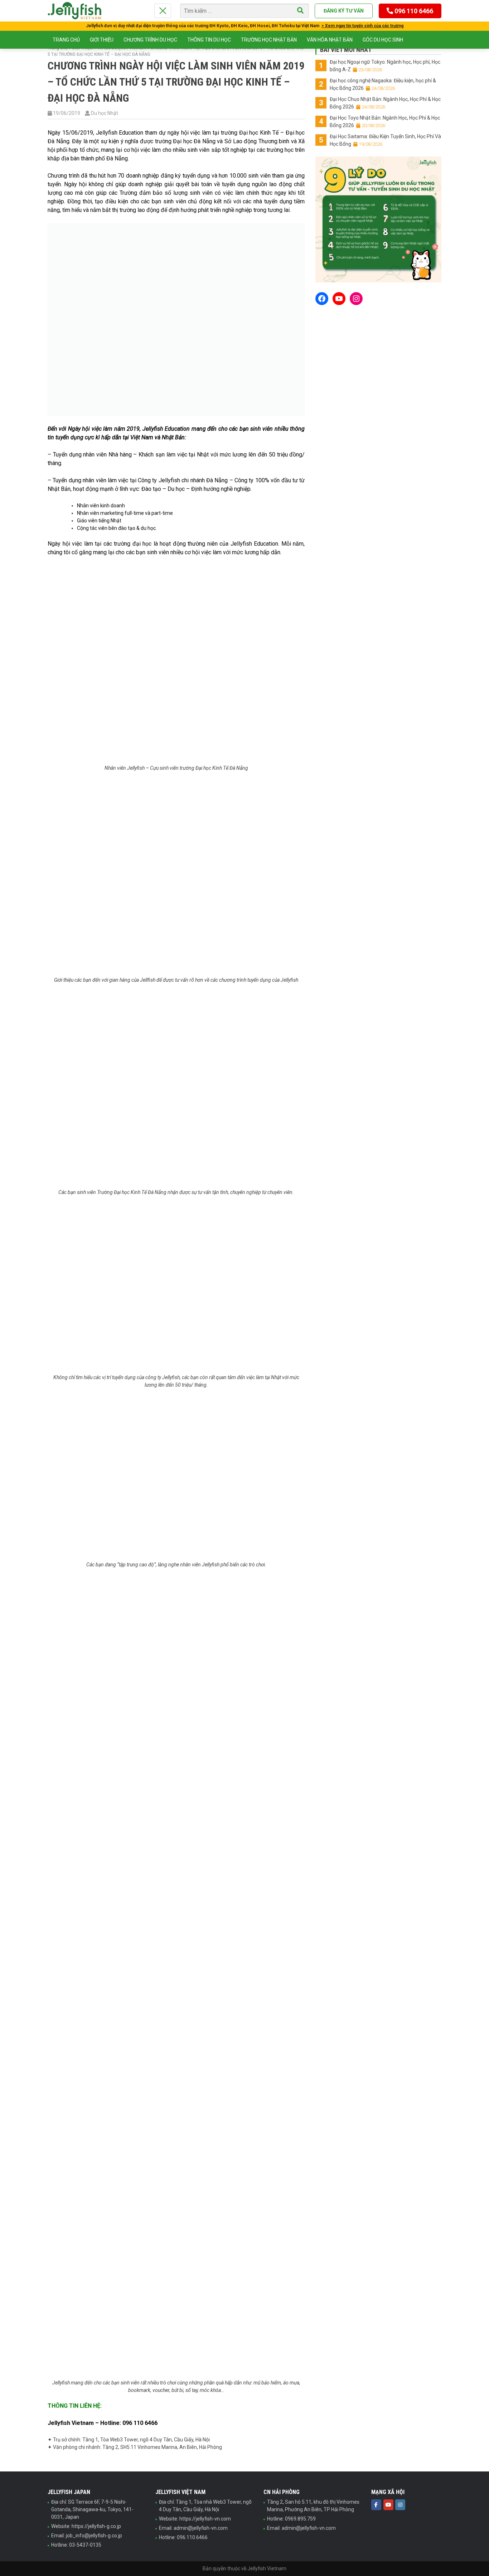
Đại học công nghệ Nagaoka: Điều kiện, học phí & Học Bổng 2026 (383, 84)
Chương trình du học (150, 40)
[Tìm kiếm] (300, 11)
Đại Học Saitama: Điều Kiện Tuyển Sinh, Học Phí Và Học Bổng (385, 140)
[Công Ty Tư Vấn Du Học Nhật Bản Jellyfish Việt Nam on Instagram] (400, 2505)
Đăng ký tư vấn (344, 11)
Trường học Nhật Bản (269, 40)
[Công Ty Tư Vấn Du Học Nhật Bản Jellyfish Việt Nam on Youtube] (388, 2505)
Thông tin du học (209, 40)
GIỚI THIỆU (102, 40)
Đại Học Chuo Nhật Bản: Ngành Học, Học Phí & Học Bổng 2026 (385, 103)
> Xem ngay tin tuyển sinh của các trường (362, 26)
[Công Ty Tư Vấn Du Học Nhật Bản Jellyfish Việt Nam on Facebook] (376, 2505)
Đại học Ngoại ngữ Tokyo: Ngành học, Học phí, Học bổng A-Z (385, 66)
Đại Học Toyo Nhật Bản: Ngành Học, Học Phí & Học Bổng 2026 (385, 122)
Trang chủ (66, 40)
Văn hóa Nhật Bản (330, 40)
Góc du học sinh (383, 40)
